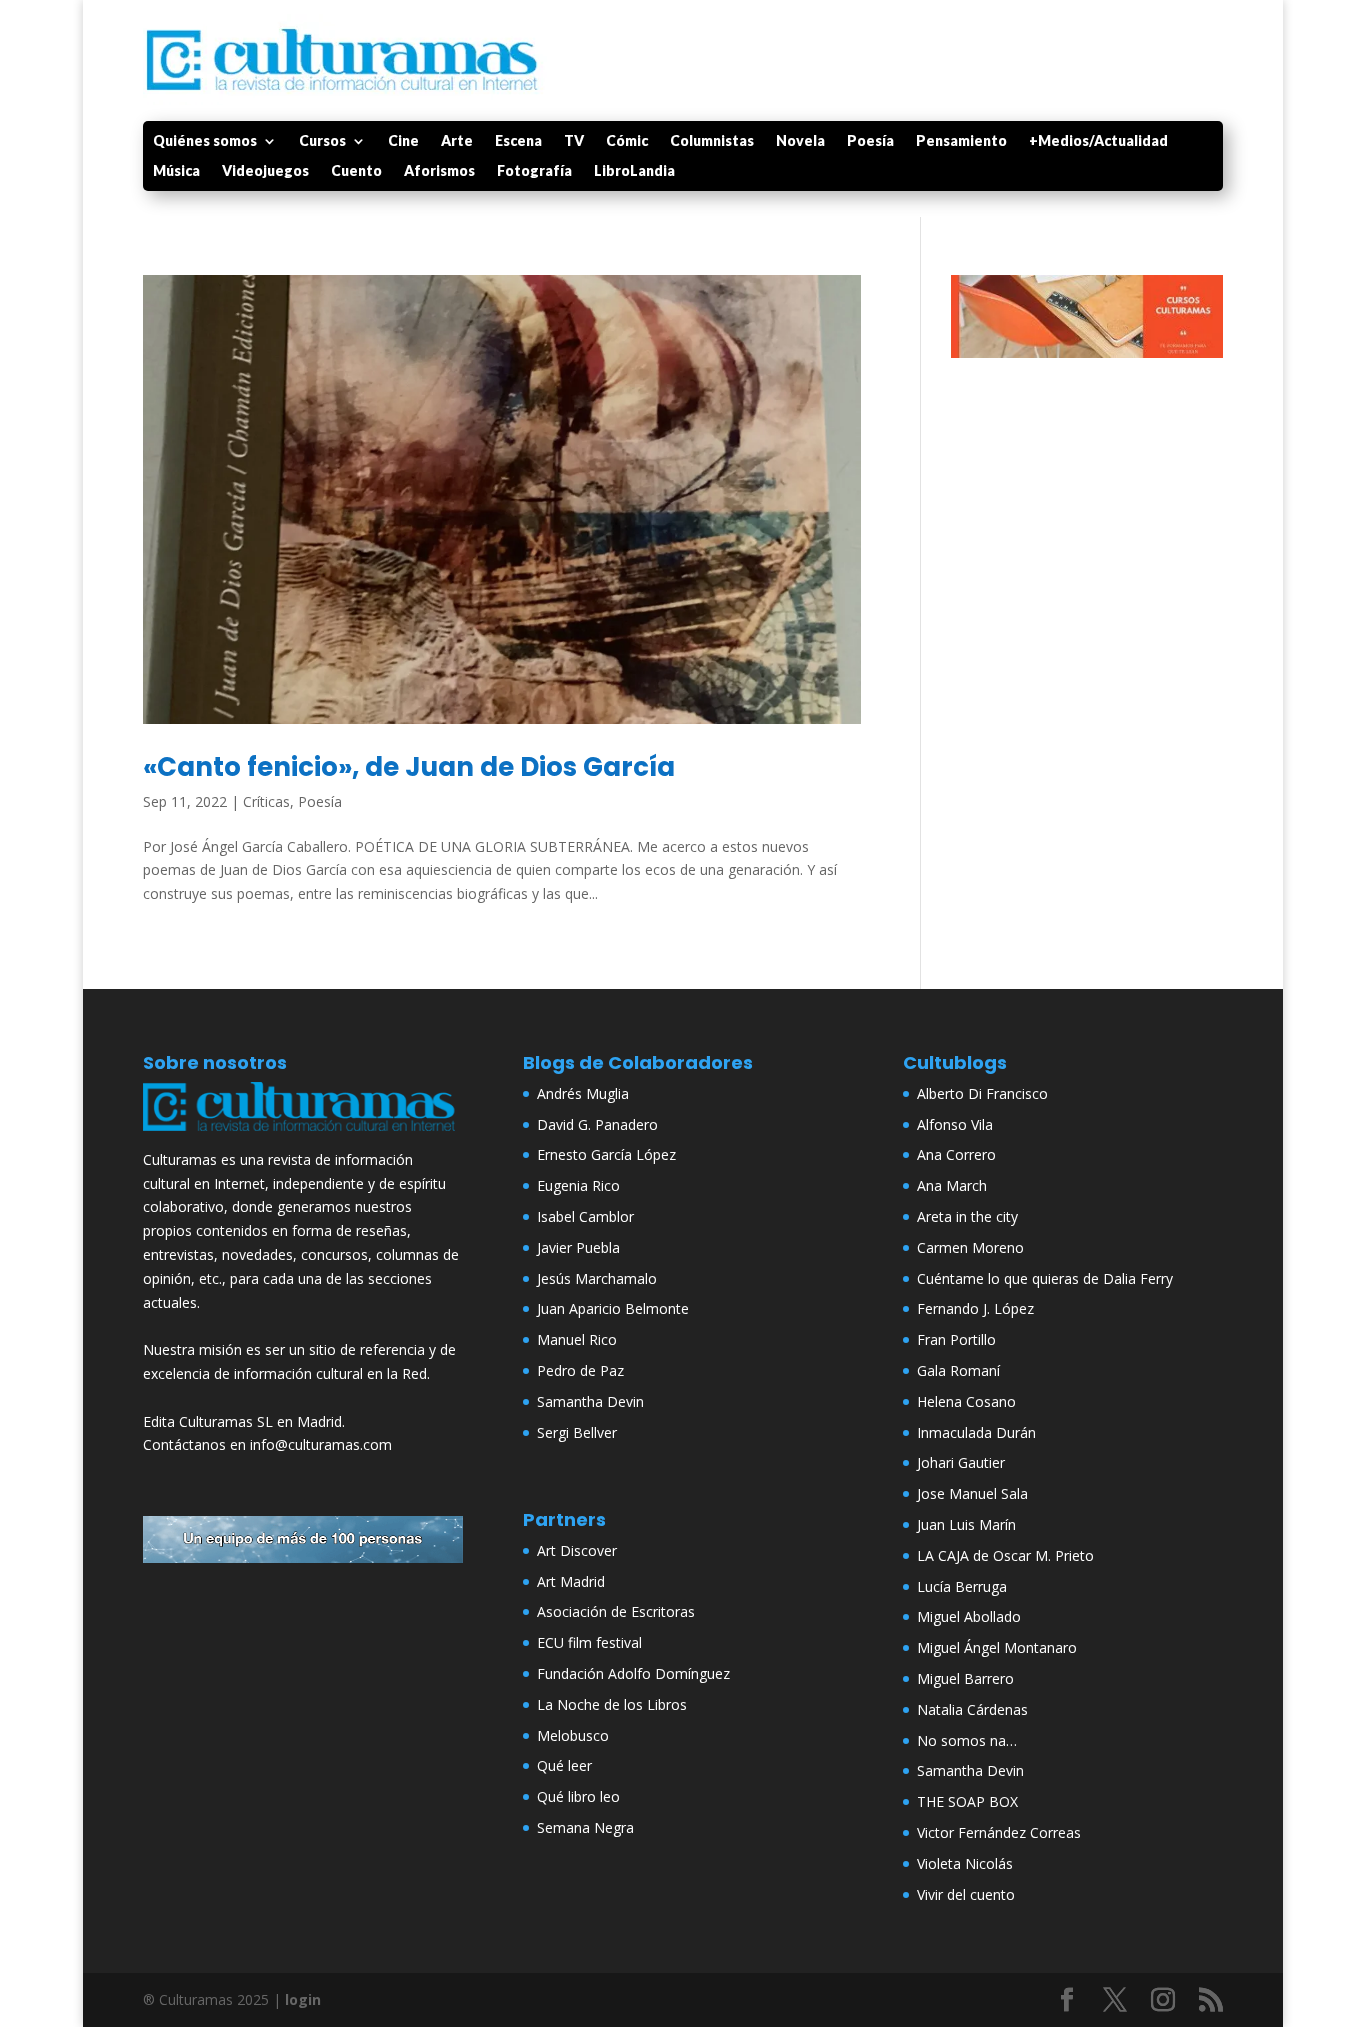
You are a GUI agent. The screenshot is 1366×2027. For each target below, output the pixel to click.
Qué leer (564, 1765)
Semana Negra (585, 1827)
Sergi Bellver (577, 1432)
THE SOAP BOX (967, 1801)
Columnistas (712, 141)
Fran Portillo (956, 1339)
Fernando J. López (975, 1308)
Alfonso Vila (955, 1124)
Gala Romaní (958, 1370)
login (303, 1999)
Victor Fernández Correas (999, 1832)
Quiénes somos (205, 141)
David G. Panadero (597, 1124)
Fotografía (534, 171)
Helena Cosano (966, 1401)
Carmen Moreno (970, 1247)
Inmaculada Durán (976, 1432)
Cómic (627, 141)
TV (574, 141)
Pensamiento (961, 141)
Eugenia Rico (578, 1185)
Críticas (266, 801)
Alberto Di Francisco (982, 1093)
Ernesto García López (606, 1154)
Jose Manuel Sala (972, 1493)
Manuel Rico (577, 1339)
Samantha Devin (590, 1401)
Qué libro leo (578, 1796)
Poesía (870, 141)
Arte (457, 141)
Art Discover (577, 1550)
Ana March (952, 1185)
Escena (518, 141)
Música (176, 171)
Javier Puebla (578, 1247)
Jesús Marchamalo (597, 1278)
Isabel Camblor (585, 1216)
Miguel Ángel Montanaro (997, 1647)
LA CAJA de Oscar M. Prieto (1005, 1555)
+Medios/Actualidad (1098, 141)
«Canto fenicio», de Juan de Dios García (409, 767)
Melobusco (573, 1735)
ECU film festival (589, 1642)
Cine (403, 141)
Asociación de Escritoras (616, 1611)
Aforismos (439, 171)
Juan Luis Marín (966, 1524)
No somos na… (967, 1740)
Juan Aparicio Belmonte (613, 1308)
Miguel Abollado (969, 1616)
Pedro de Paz (580, 1370)
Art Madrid (571, 1581)
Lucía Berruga (962, 1586)
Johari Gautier (961, 1462)
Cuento (356, 171)
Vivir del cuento (966, 1894)
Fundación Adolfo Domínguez (633, 1673)
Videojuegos (265, 171)
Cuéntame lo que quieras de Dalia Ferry (1045, 1278)
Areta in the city (967, 1216)
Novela (800, 141)
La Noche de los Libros (612, 1704)
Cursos (322, 141)
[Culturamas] (303, 1135)
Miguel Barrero (965, 1678)
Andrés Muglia (583, 1093)
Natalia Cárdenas (972, 1709)
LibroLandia (634, 171)
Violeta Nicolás (965, 1863)
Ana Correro (956, 1154)
